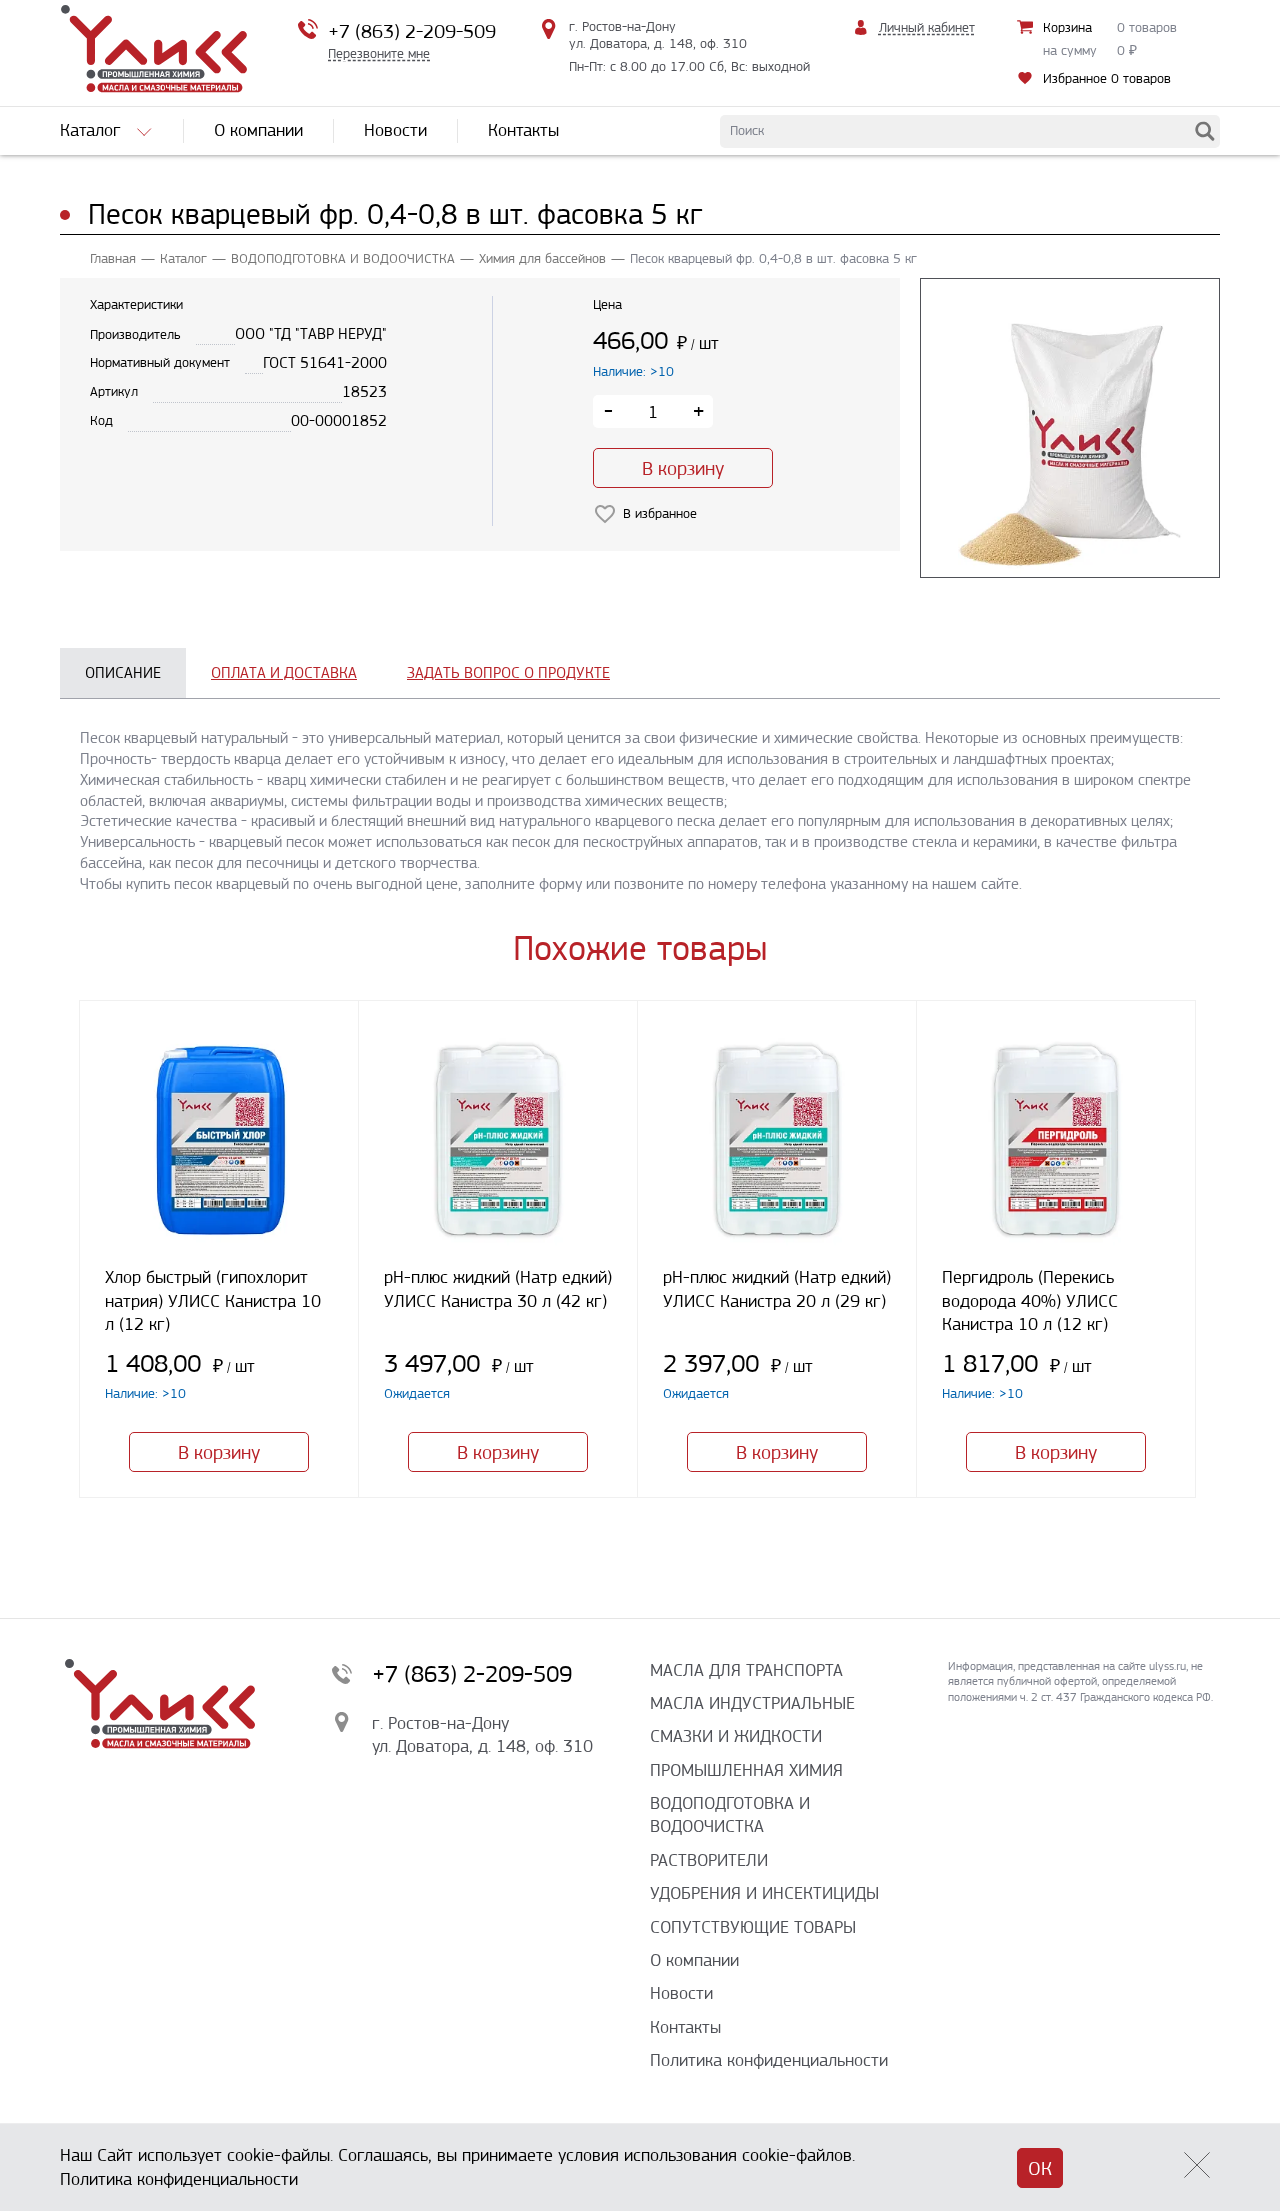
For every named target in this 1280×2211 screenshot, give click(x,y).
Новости (681, 1993)
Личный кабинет (927, 27)
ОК (1040, 2168)
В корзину (683, 468)
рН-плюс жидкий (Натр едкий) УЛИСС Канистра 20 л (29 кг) (777, 1288)
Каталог (183, 258)
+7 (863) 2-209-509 (412, 31)
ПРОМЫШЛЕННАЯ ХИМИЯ (746, 1770)
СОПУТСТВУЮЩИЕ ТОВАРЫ (753, 1927)
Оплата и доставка (284, 672)
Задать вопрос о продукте (508, 672)
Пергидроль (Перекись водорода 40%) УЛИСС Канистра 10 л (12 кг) (1030, 1300)
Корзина (1067, 27)
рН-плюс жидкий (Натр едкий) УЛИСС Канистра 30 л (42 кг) (498, 1288)
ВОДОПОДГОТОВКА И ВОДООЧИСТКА (343, 258)
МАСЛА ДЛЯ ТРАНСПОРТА (746, 1670)
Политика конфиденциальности (769, 2060)
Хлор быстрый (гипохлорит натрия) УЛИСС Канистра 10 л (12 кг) (213, 1300)
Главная (113, 258)
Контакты (685, 2027)
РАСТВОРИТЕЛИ (709, 1860)
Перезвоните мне (379, 53)
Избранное (1107, 78)
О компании (694, 1960)
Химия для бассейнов (542, 258)
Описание (123, 672)
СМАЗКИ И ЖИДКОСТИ (736, 1736)
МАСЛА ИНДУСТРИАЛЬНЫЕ (752, 1703)
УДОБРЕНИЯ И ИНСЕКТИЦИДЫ (764, 1893)
